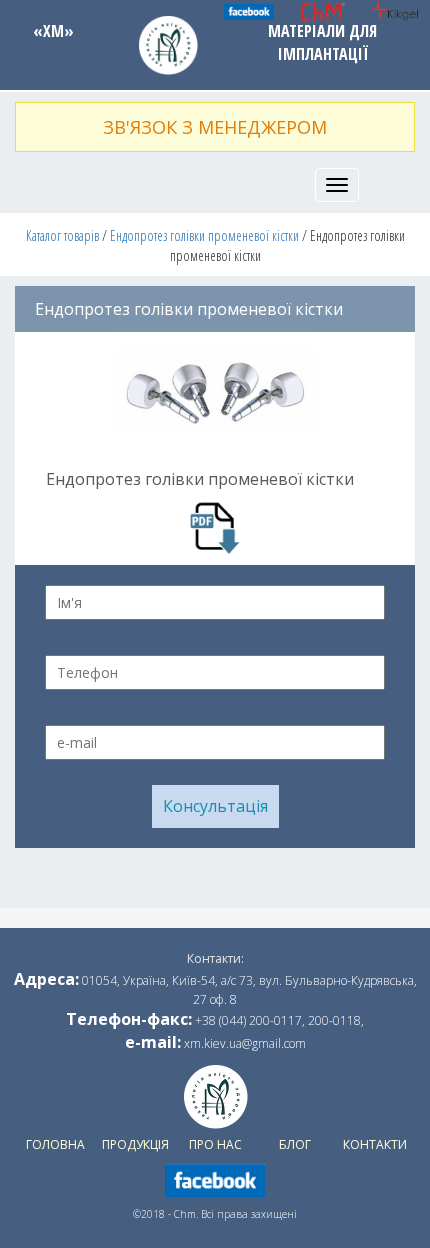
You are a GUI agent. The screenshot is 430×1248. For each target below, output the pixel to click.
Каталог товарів (62, 235)
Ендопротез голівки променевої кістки (204, 235)
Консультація (215, 806)
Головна (55, 1144)
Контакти (375, 1144)
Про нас (215, 1144)
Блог (295, 1144)
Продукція (135, 1144)
